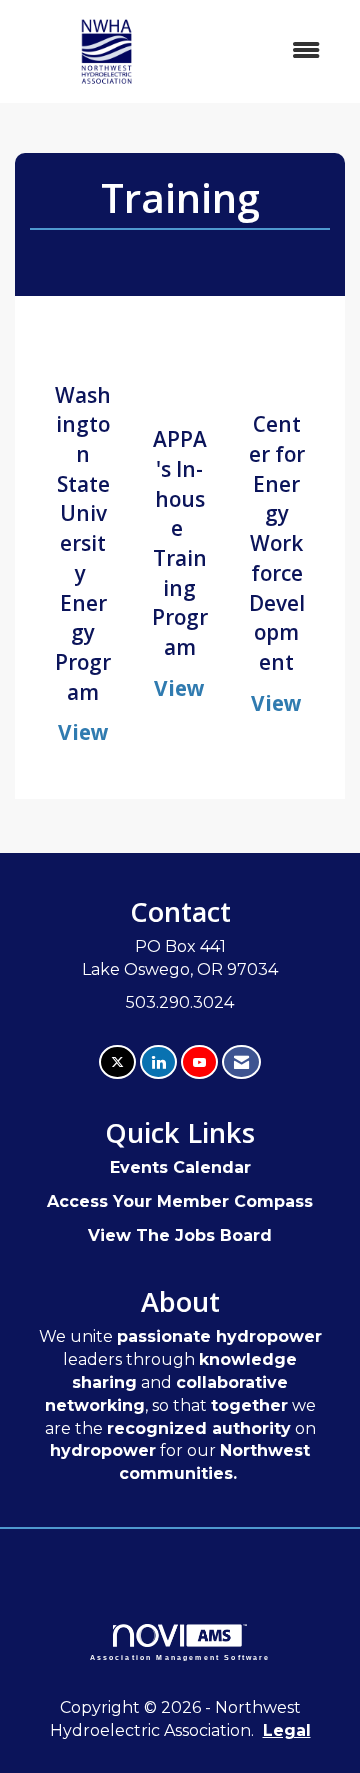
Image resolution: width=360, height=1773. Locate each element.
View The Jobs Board (180, 1235)
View (83, 732)
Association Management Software (180, 1657)
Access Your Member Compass (180, 1201)
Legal (287, 1730)
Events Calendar (180, 1167)
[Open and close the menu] (269, 51)
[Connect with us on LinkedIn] (158, 1062)
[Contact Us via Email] (241, 1062)
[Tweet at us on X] (117, 1062)
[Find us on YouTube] (199, 1062)
